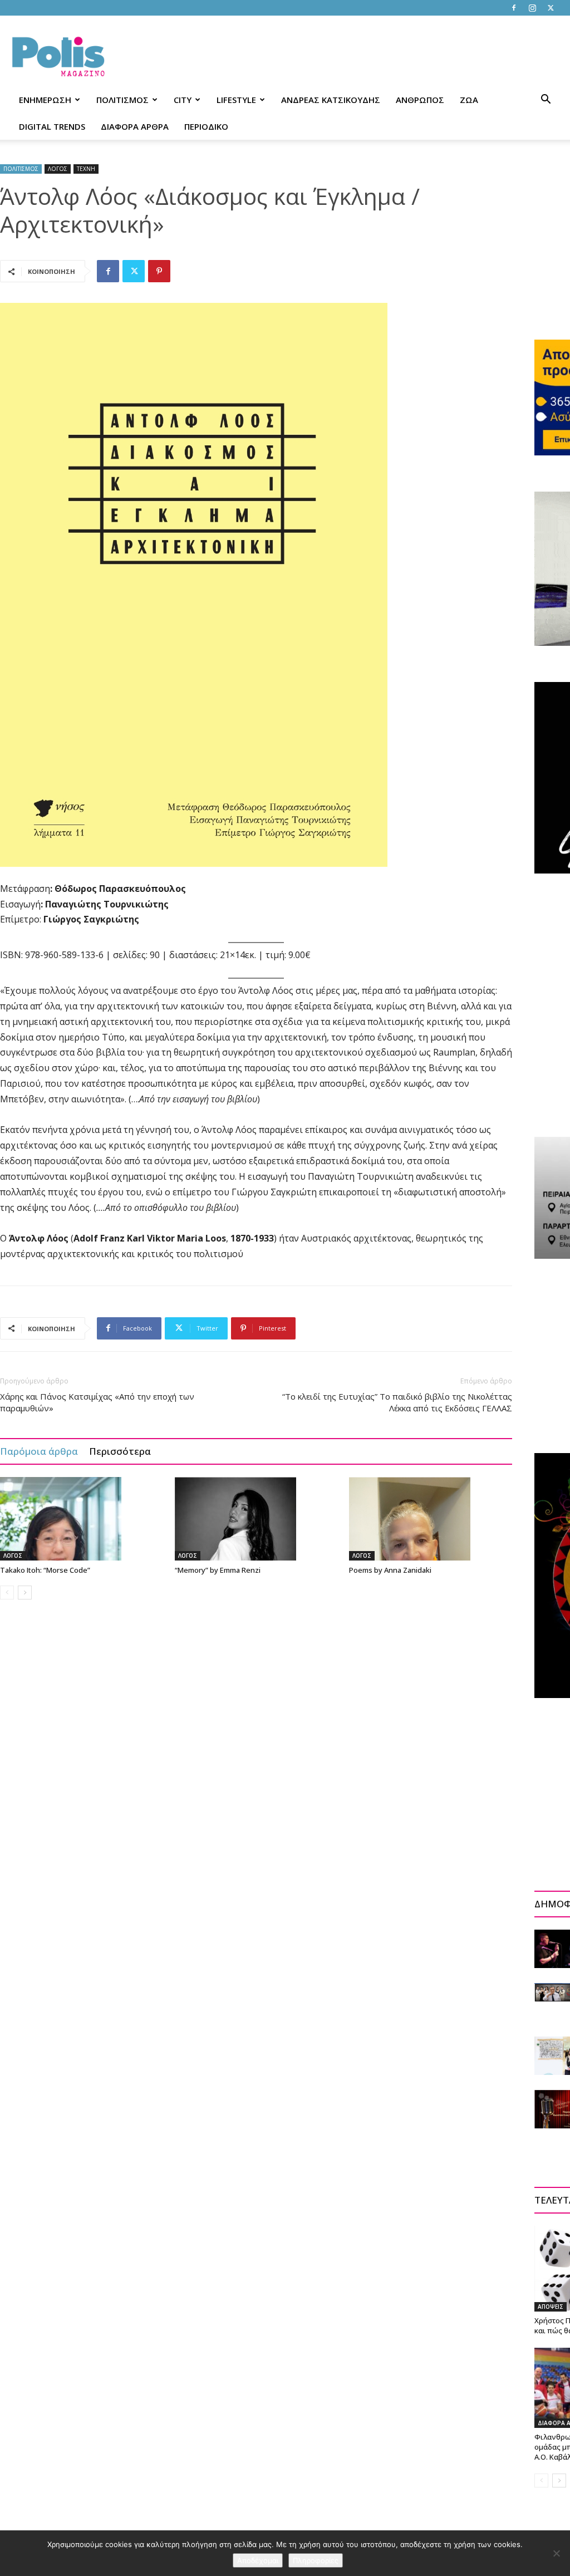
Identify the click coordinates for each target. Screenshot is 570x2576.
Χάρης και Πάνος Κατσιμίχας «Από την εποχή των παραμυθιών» (97, 1402)
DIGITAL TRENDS (52, 126)
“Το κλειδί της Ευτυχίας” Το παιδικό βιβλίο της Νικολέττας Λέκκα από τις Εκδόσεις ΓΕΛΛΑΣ (397, 1402)
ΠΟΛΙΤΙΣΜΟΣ (122, 100)
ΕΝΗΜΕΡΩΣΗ (45, 100)
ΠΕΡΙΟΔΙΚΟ (206, 126)
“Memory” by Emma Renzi (218, 1570)
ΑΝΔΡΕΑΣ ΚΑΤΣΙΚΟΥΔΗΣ (331, 100)
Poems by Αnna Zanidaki (390, 1570)
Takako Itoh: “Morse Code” (45, 1570)
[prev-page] (7, 1593)
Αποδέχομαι (258, 2560)
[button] (546, 100)
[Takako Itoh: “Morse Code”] (82, 1519)
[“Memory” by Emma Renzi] (256, 1519)
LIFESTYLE (236, 100)
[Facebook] (514, 8)
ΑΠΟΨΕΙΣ (551, 2307)
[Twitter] (551, 8)
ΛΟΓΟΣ (58, 169)
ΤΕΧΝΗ (86, 169)
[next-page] (25, 1593)
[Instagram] (532, 8)
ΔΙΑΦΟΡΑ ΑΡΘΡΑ (135, 126)
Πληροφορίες (316, 2560)
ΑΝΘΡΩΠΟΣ (420, 100)
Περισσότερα (120, 1451)
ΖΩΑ (469, 100)
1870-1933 (252, 1238)
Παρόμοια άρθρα (39, 1451)
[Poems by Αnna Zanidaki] (431, 1519)
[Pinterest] (159, 271)
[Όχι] (556, 2553)
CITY (183, 100)
